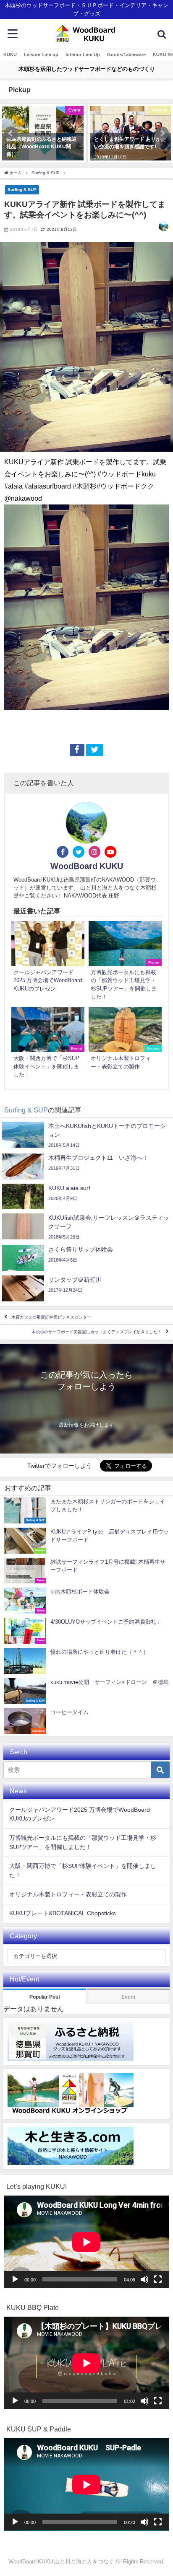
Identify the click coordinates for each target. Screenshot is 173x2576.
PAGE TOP (161, 2492)
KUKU (10, 54)
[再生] (15, 2279)
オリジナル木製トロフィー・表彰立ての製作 (68, 1894)
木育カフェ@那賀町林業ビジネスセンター (51, 1317)
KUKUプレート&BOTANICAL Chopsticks (63, 1913)
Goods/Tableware (126, 54)
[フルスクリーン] (158, 2279)
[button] (11, 133)
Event (128, 1997)
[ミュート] (144, 2279)
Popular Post (45, 1997)
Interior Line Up (83, 54)
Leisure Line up (41, 54)
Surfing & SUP (22, 189)
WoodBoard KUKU (87, 866)
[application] (86, 2242)
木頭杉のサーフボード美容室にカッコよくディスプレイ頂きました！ (97, 1332)
